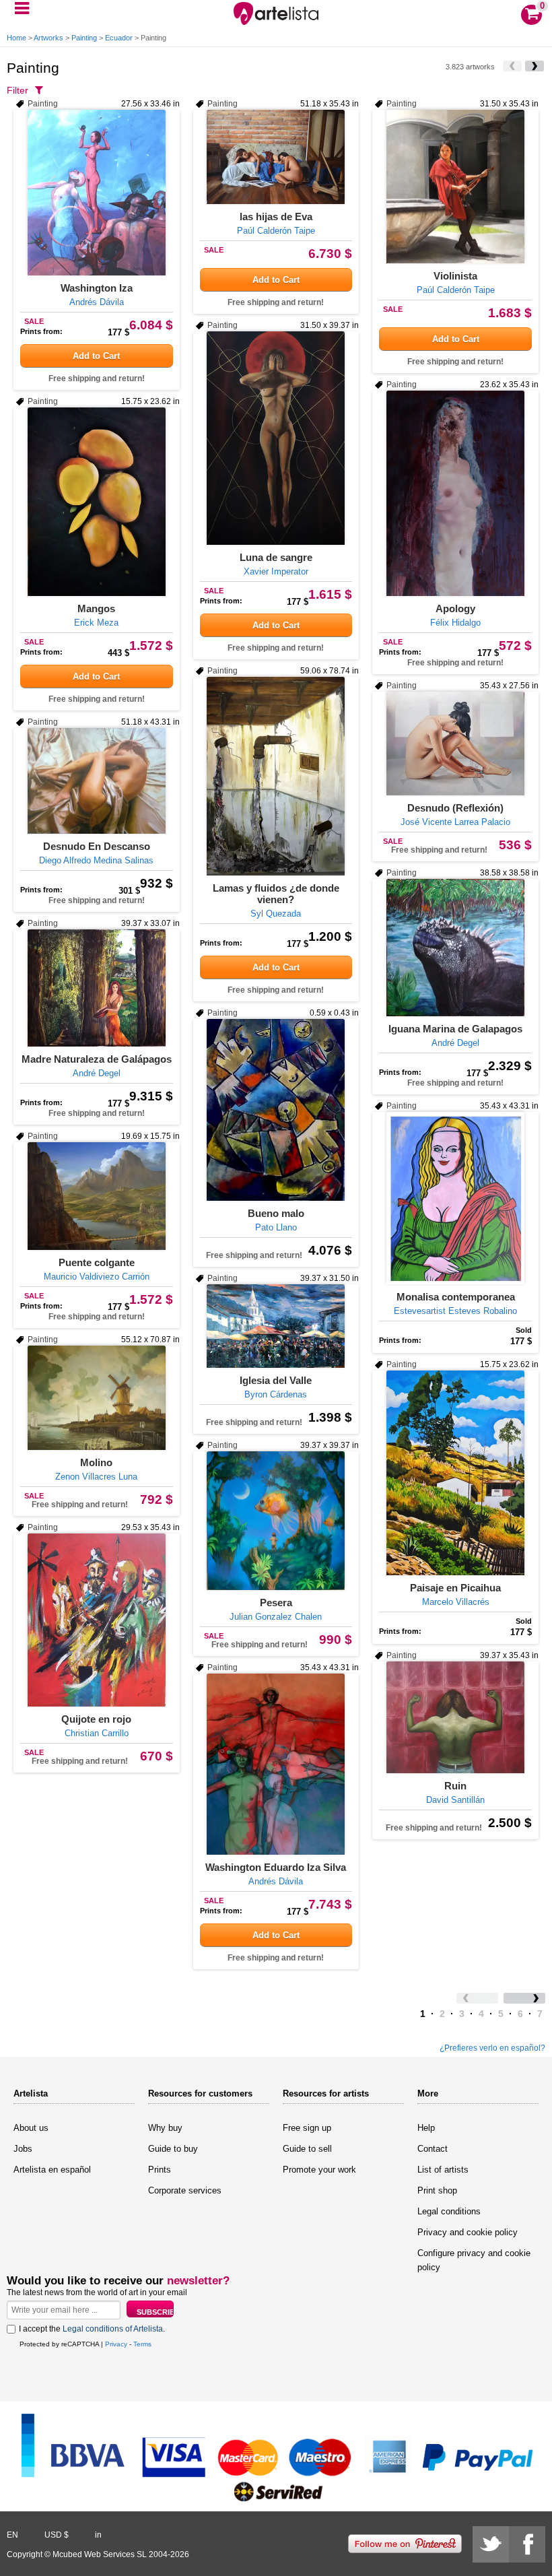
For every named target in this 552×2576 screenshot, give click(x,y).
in (98, 2535)
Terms (142, 2344)
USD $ (57, 2535)
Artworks (48, 38)
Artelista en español (52, 2170)
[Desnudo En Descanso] (97, 781)
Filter (18, 90)
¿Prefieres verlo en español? (492, 2048)
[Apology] (455, 493)
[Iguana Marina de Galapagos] (455, 948)
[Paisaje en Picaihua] (455, 1473)
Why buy (165, 2128)
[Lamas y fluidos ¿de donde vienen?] (276, 776)
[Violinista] (455, 187)
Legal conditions (449, 2211)
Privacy (116, 2344)
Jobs (23, 2149)
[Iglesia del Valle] (276, 1326)
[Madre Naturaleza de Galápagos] (97, 988)
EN (12, 2535)
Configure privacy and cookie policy (474, 2260)
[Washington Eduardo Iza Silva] (276, 1764)
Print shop (437, 2190)
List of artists (443, 2170)
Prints (160, 2170)
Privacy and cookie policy (468, 2232)
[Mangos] (97, 502)
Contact (433, 2149)
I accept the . (92, 2329)
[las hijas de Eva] (276, 157)
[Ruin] (455, 1717)
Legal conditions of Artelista (113, 2329)
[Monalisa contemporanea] (455, 1198)
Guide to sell (307, 2149)
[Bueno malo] (276, 1110)
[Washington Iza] (97, 193)
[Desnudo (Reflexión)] (455, 744)
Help (426, 2128)
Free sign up (307, 2128)
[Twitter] (491, 2544)
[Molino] (97, 1398)
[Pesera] (276, 1521)
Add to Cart (96, 356)
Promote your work (319, 2170)
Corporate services (185, 2190)
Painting (84, 38)
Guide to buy (173, 2149)
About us (31, 2128)
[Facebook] (527, 2544)
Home (16, 38)
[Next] (534, 66)
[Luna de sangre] (276, 438)
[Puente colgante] (97, 1196)
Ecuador (119, 38)
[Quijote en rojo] (97, 1620)
